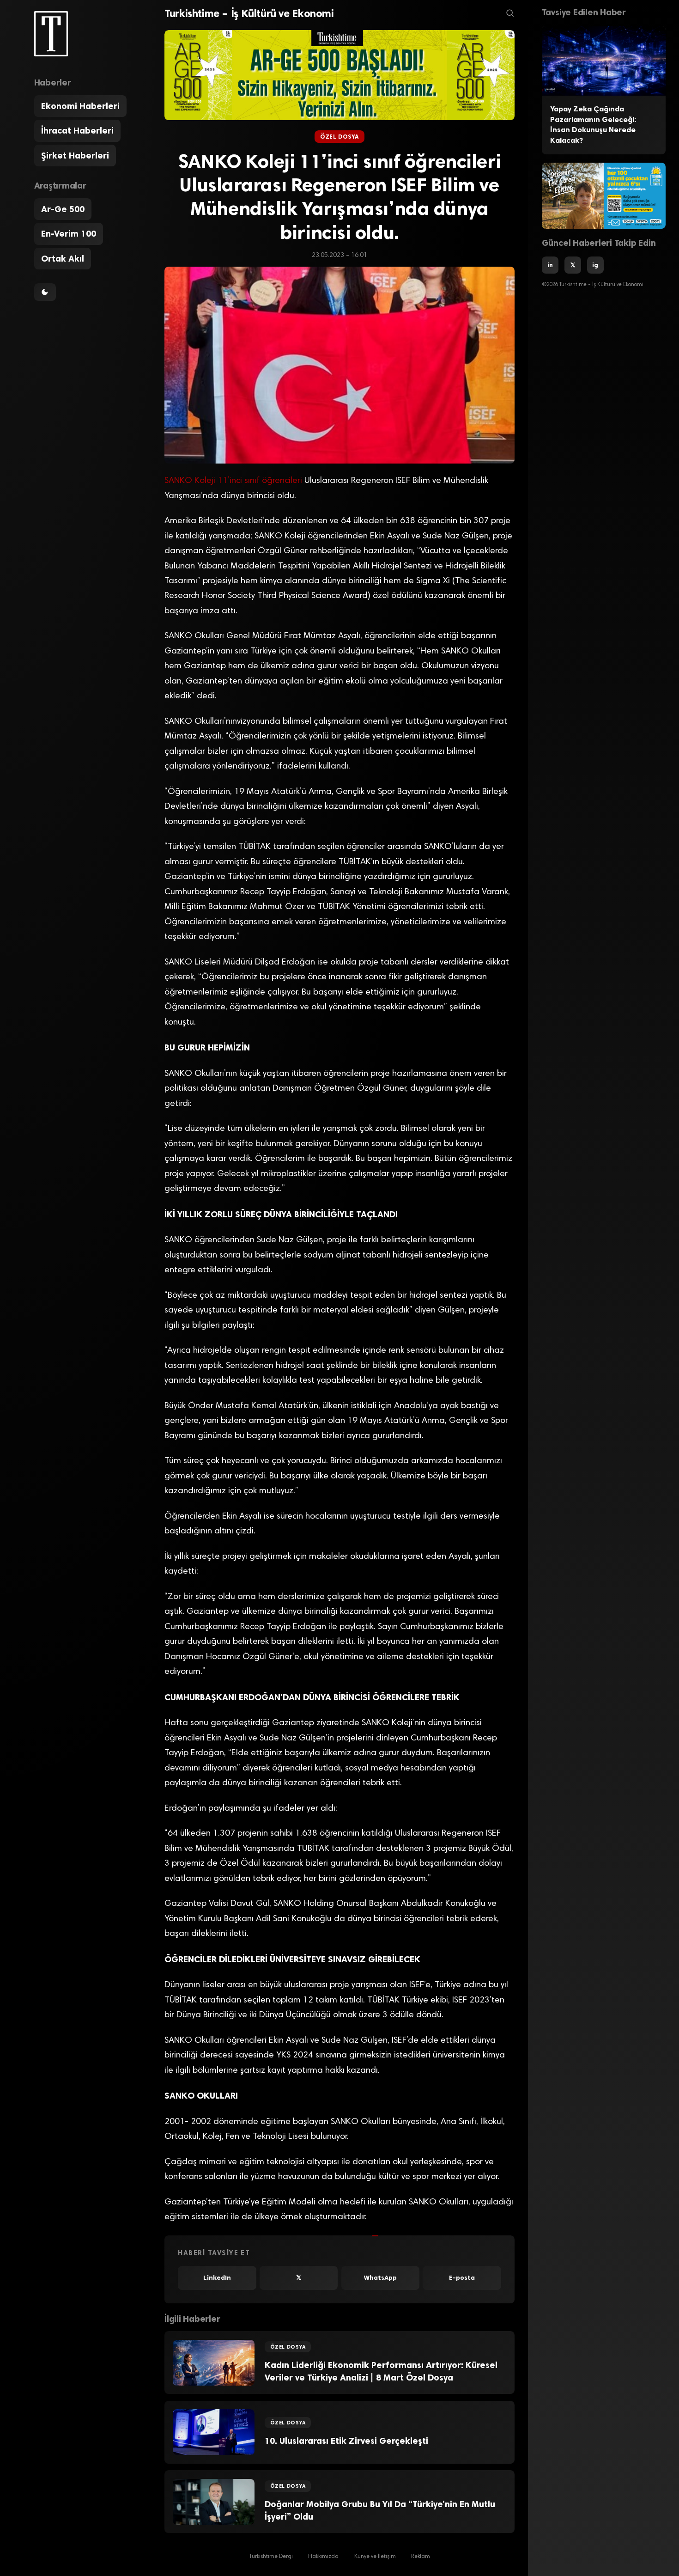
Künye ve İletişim (375, 2557)
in (550, 265)
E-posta (462, 2278)
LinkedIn (217, 2278)
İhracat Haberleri (77, 131)
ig (595, 265)
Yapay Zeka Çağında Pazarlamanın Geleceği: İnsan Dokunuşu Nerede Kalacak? (593, 125)
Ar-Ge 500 (63, 209)
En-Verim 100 (69, 234)
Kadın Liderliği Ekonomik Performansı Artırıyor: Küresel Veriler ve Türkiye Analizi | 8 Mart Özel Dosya (381, 2371)
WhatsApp (380, 2278)
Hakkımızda (323, 2557)
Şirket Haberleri (75, 156)
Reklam (421, 2557)
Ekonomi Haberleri (80, 106)
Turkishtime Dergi (271, 2557)
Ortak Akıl (63, 259)
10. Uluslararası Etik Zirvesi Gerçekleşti (346, 2441)
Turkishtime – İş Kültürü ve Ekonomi (249, 13)
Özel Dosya (339, 137)
